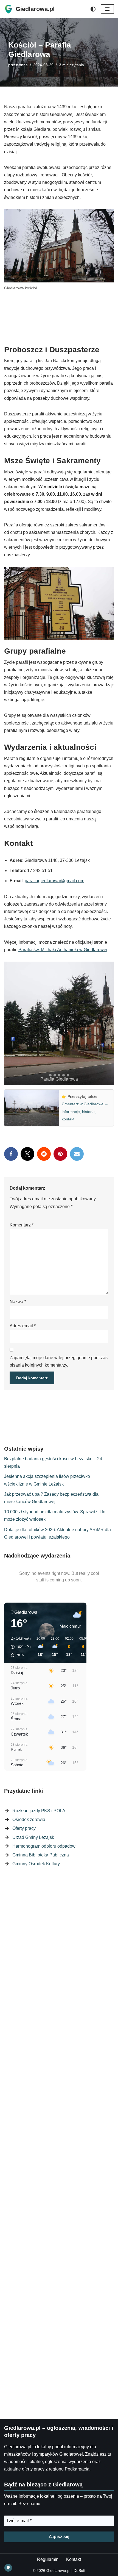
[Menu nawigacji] (107, 9)
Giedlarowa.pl (58, 2571)
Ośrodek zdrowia (29, 1824)
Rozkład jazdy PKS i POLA (39, 1815)
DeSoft (79, 2571)
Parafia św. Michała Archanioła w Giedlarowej (63, 954)
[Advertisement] (59, 319)
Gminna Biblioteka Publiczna (41, 1860)
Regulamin (48, 2559)
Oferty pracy (24, 1833)
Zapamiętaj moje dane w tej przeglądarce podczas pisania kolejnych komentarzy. (59, 1366)
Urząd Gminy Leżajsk (33, 1842)
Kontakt (74, 2559)
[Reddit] (44, 1159)
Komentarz (22, 1230)
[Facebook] (11, 1159)
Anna (23, 65)
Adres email (23, 1330)
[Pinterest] (60, 1159)
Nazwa (18, 1306)
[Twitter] (27, 1159)
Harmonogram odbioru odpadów (44, 1851)
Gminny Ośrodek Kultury (36, 1868)
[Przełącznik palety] (93, 9)
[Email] (77, 1159)
